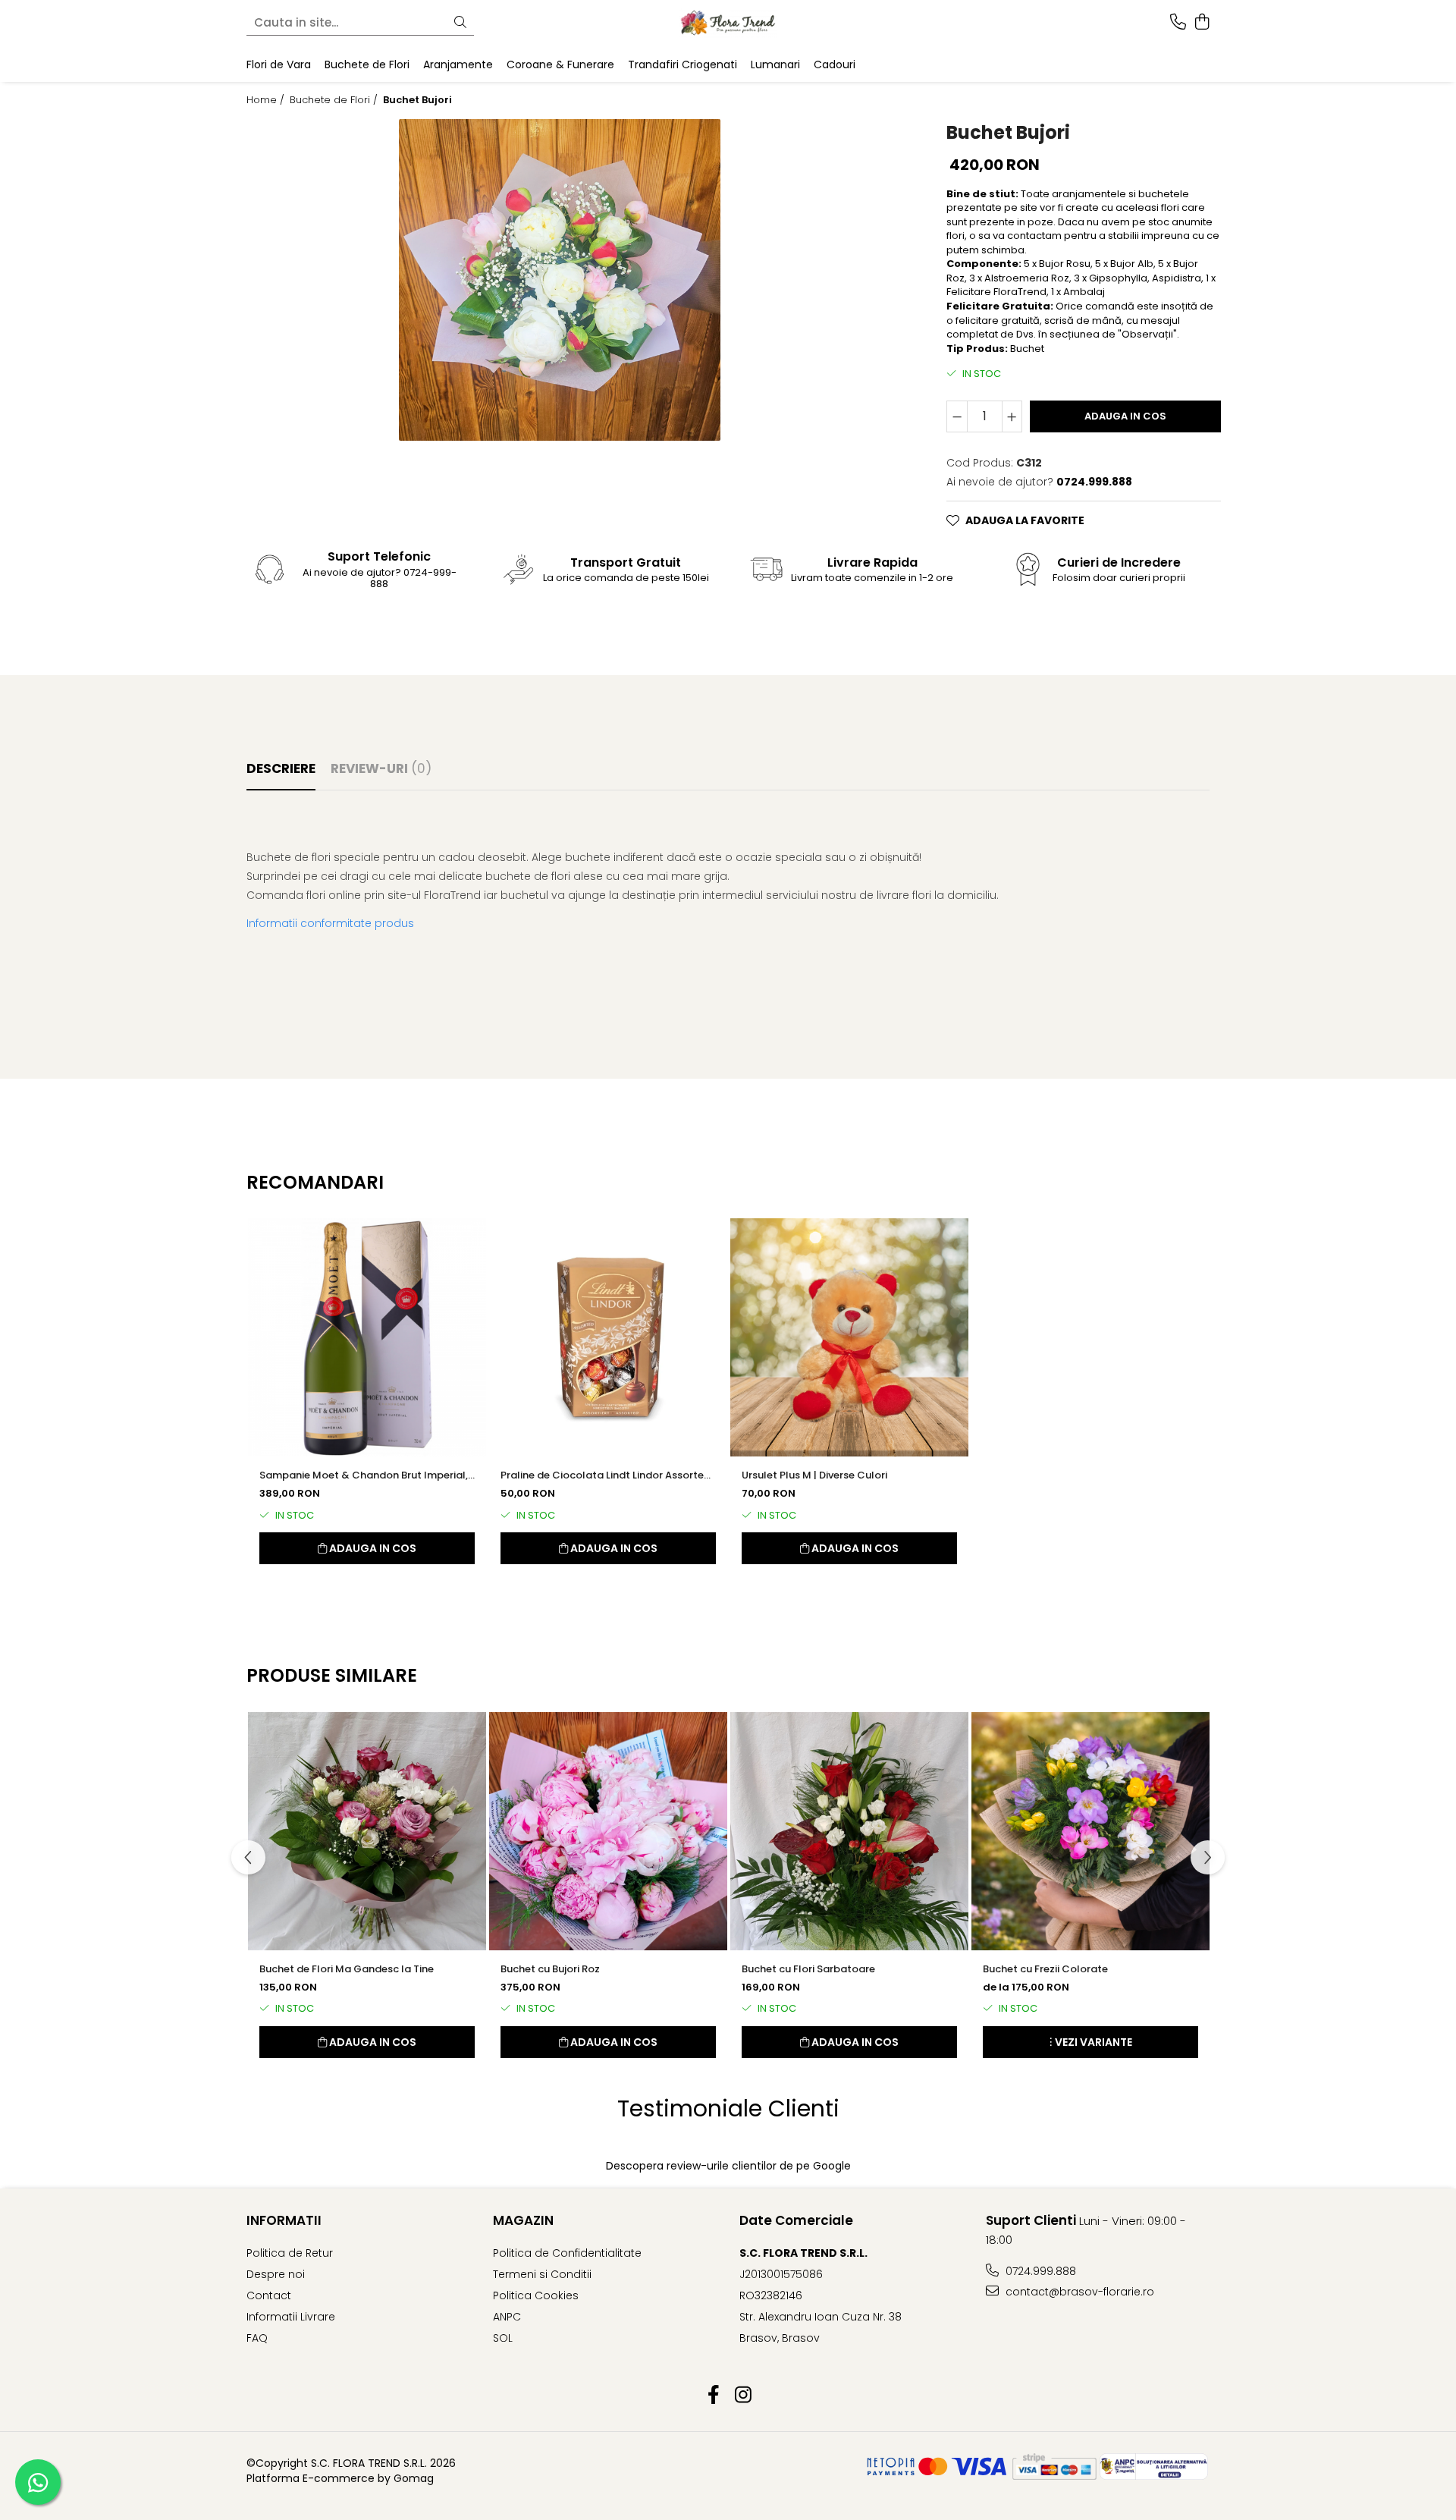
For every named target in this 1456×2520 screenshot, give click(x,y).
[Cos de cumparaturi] (1202, 23)
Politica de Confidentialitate (567, 2253)
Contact (269, 2295)
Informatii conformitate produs (330, 923)
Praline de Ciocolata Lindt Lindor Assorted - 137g (606, 1475)
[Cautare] (460, 23)
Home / (267, 100)
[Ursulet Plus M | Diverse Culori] (849, 1337)
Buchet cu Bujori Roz (550, 1969)
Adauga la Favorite (1025, 520)
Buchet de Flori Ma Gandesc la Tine (347, 1969)
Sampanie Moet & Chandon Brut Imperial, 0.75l (364, 1475)
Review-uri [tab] (381, 768)
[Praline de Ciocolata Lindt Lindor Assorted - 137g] (608, 1337)
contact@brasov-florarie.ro (1078, 2292)
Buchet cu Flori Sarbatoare (808, 1969)
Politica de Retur (290, 2253)
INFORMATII (284, 2220)
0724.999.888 (1039, 2271)
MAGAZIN (523, 2220)
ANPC (507, 2317)
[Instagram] (743, 2396)
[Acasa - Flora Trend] (728, 23)
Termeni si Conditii (542, 2274)
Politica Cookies (536, 2295)
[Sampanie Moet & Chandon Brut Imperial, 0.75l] (367, 1337)
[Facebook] (713, 2396)
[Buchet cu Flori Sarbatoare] (849, 1831)
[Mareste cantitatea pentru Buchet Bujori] (1012, 416)
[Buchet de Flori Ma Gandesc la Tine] (367, 1831)
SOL (503, 2338)
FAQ (257, 2338)
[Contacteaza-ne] (1178, 23)
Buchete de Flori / (335, 100)
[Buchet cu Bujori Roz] (608, 1831)
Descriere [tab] (281, 768)
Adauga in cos (1125, 416)
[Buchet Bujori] (560, 280)
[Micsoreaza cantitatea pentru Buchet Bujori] (957, 416)
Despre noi (276, 2274)
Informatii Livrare (291, 2317)
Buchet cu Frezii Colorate (1045, 1969)
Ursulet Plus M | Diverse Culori (814, 1475)
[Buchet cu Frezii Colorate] (1090, 1831)
